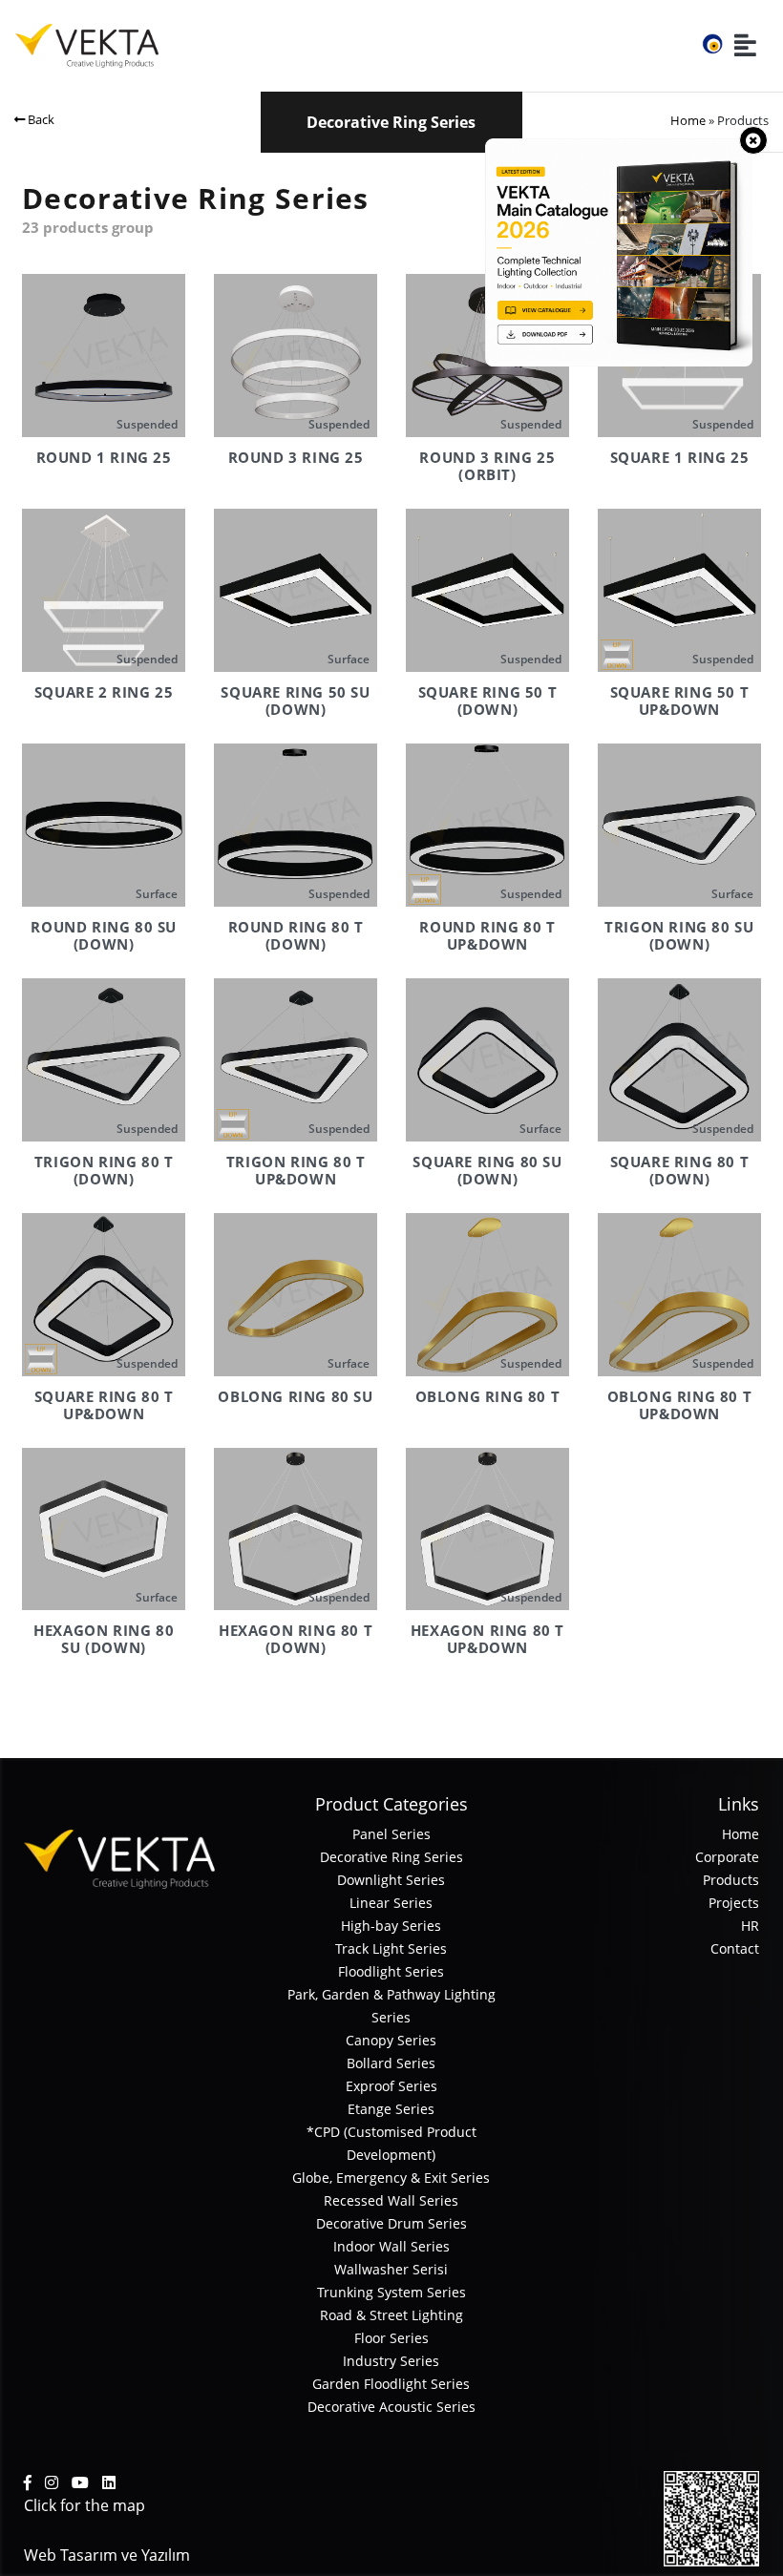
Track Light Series (391, 1948)
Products (731, 1880)
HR (750, 1926)
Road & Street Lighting (391, 2315)
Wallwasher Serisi (391, 2269)
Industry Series (391, 2361)
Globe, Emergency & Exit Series (391, 2178)
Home (688, 120)
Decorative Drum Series (391, 2223)
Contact (735, 1948)
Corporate (727, 1857)
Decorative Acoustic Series (391, 2407)
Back (40, 119)
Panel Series (391, 1834)
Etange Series (391, 2109)
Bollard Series (391, 2063)
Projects (734, 1903)
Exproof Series (391, 2086)
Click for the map (85, 2505)
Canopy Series (391, 2040)
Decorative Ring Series (391, 1857)
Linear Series (391, 1903)
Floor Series (391, 2338)
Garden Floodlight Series (391, 2384)
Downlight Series (391, 1880)
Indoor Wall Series (391, 2246)
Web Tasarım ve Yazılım (107, 2555)
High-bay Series (391, 1926)
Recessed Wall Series (391, 2200)
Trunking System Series (391, 2292)
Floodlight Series (391, 1971)
